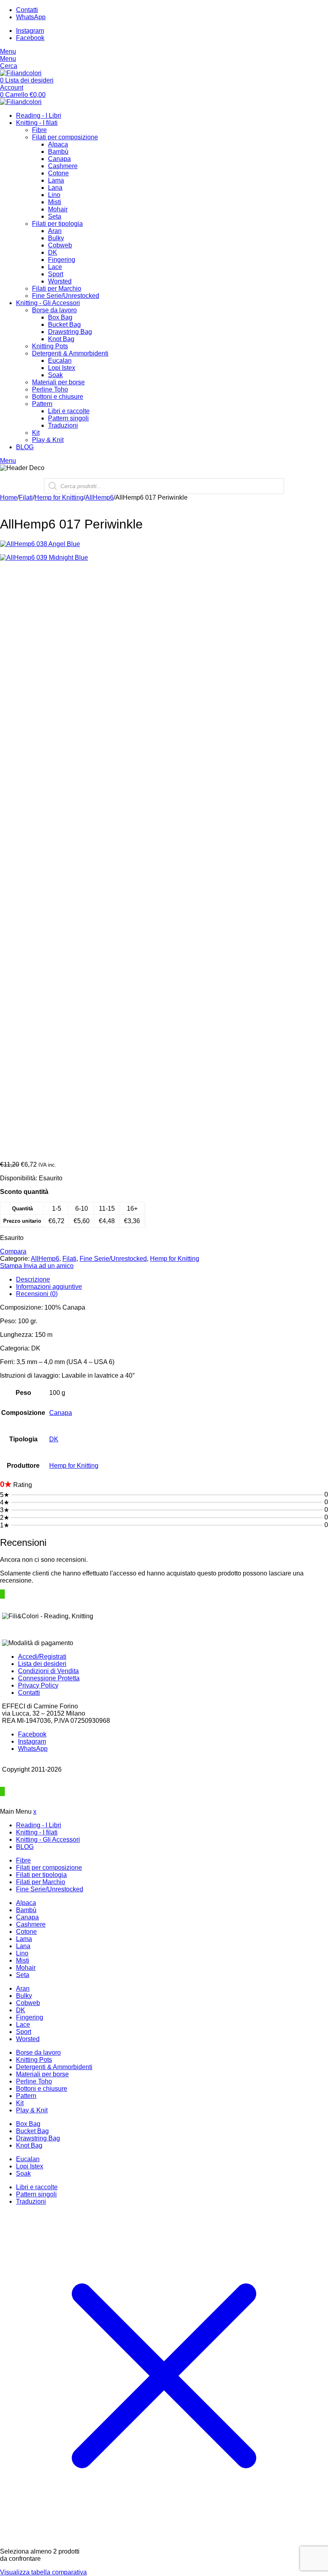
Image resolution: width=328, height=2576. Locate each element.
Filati (26, 497)
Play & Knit (48, 440)
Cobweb (60, 245)
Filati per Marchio (57, 288)
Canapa (59, 159)
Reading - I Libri (39, 116)
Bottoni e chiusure (58, 397)
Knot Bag (61, 339)
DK (53, 252)
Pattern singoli (68, 418)
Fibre (39, 130)
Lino (54, 195)
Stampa (12, 1266)
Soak (55, 375)
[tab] (172, 1280)
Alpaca (58, 144)
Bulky (56, 238)
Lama (56, 180)
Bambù (58, 152)
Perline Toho (50, 389)
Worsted (60, 281)
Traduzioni (63, 425)
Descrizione (33, 1279)
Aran (55, 231)
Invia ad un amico (49, 1266)
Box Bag (60, 317)
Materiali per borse (58, 382)
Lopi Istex (62, 368)
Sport (56, 274)
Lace (55, 267)
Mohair (58, 209)
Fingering (62, 260)
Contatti (29, 1693)
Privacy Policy (38, 1685)
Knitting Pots (50, 346)
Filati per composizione (65, 137)
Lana (55, 188)
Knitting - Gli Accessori (48, 303)
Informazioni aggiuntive (49, 1287)
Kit (36, 433)
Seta (55, 216)
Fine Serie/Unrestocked (66, 296)
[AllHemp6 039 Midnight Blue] (164, 854)
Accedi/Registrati (42, 1657)
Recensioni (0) (37, 1294)
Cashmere (63, 166)
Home (9, 497)
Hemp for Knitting (59, 497)
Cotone (58, 173)
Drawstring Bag (70, 332)
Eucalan (60, 361)
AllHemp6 (99, 497)
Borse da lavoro (54, 310)
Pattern (42, 404)
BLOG (25, 447)
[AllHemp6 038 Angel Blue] (164, 544)
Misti (55, 202)
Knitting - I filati (37, 123)
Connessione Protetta (49, 1678)
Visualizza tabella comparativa (43, 2572)
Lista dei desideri (42, 1664)
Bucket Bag (64, 325)
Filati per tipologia (57, 224)
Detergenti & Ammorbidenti (70, 353)
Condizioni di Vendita (48, 1671)
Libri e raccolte (69, 411)
